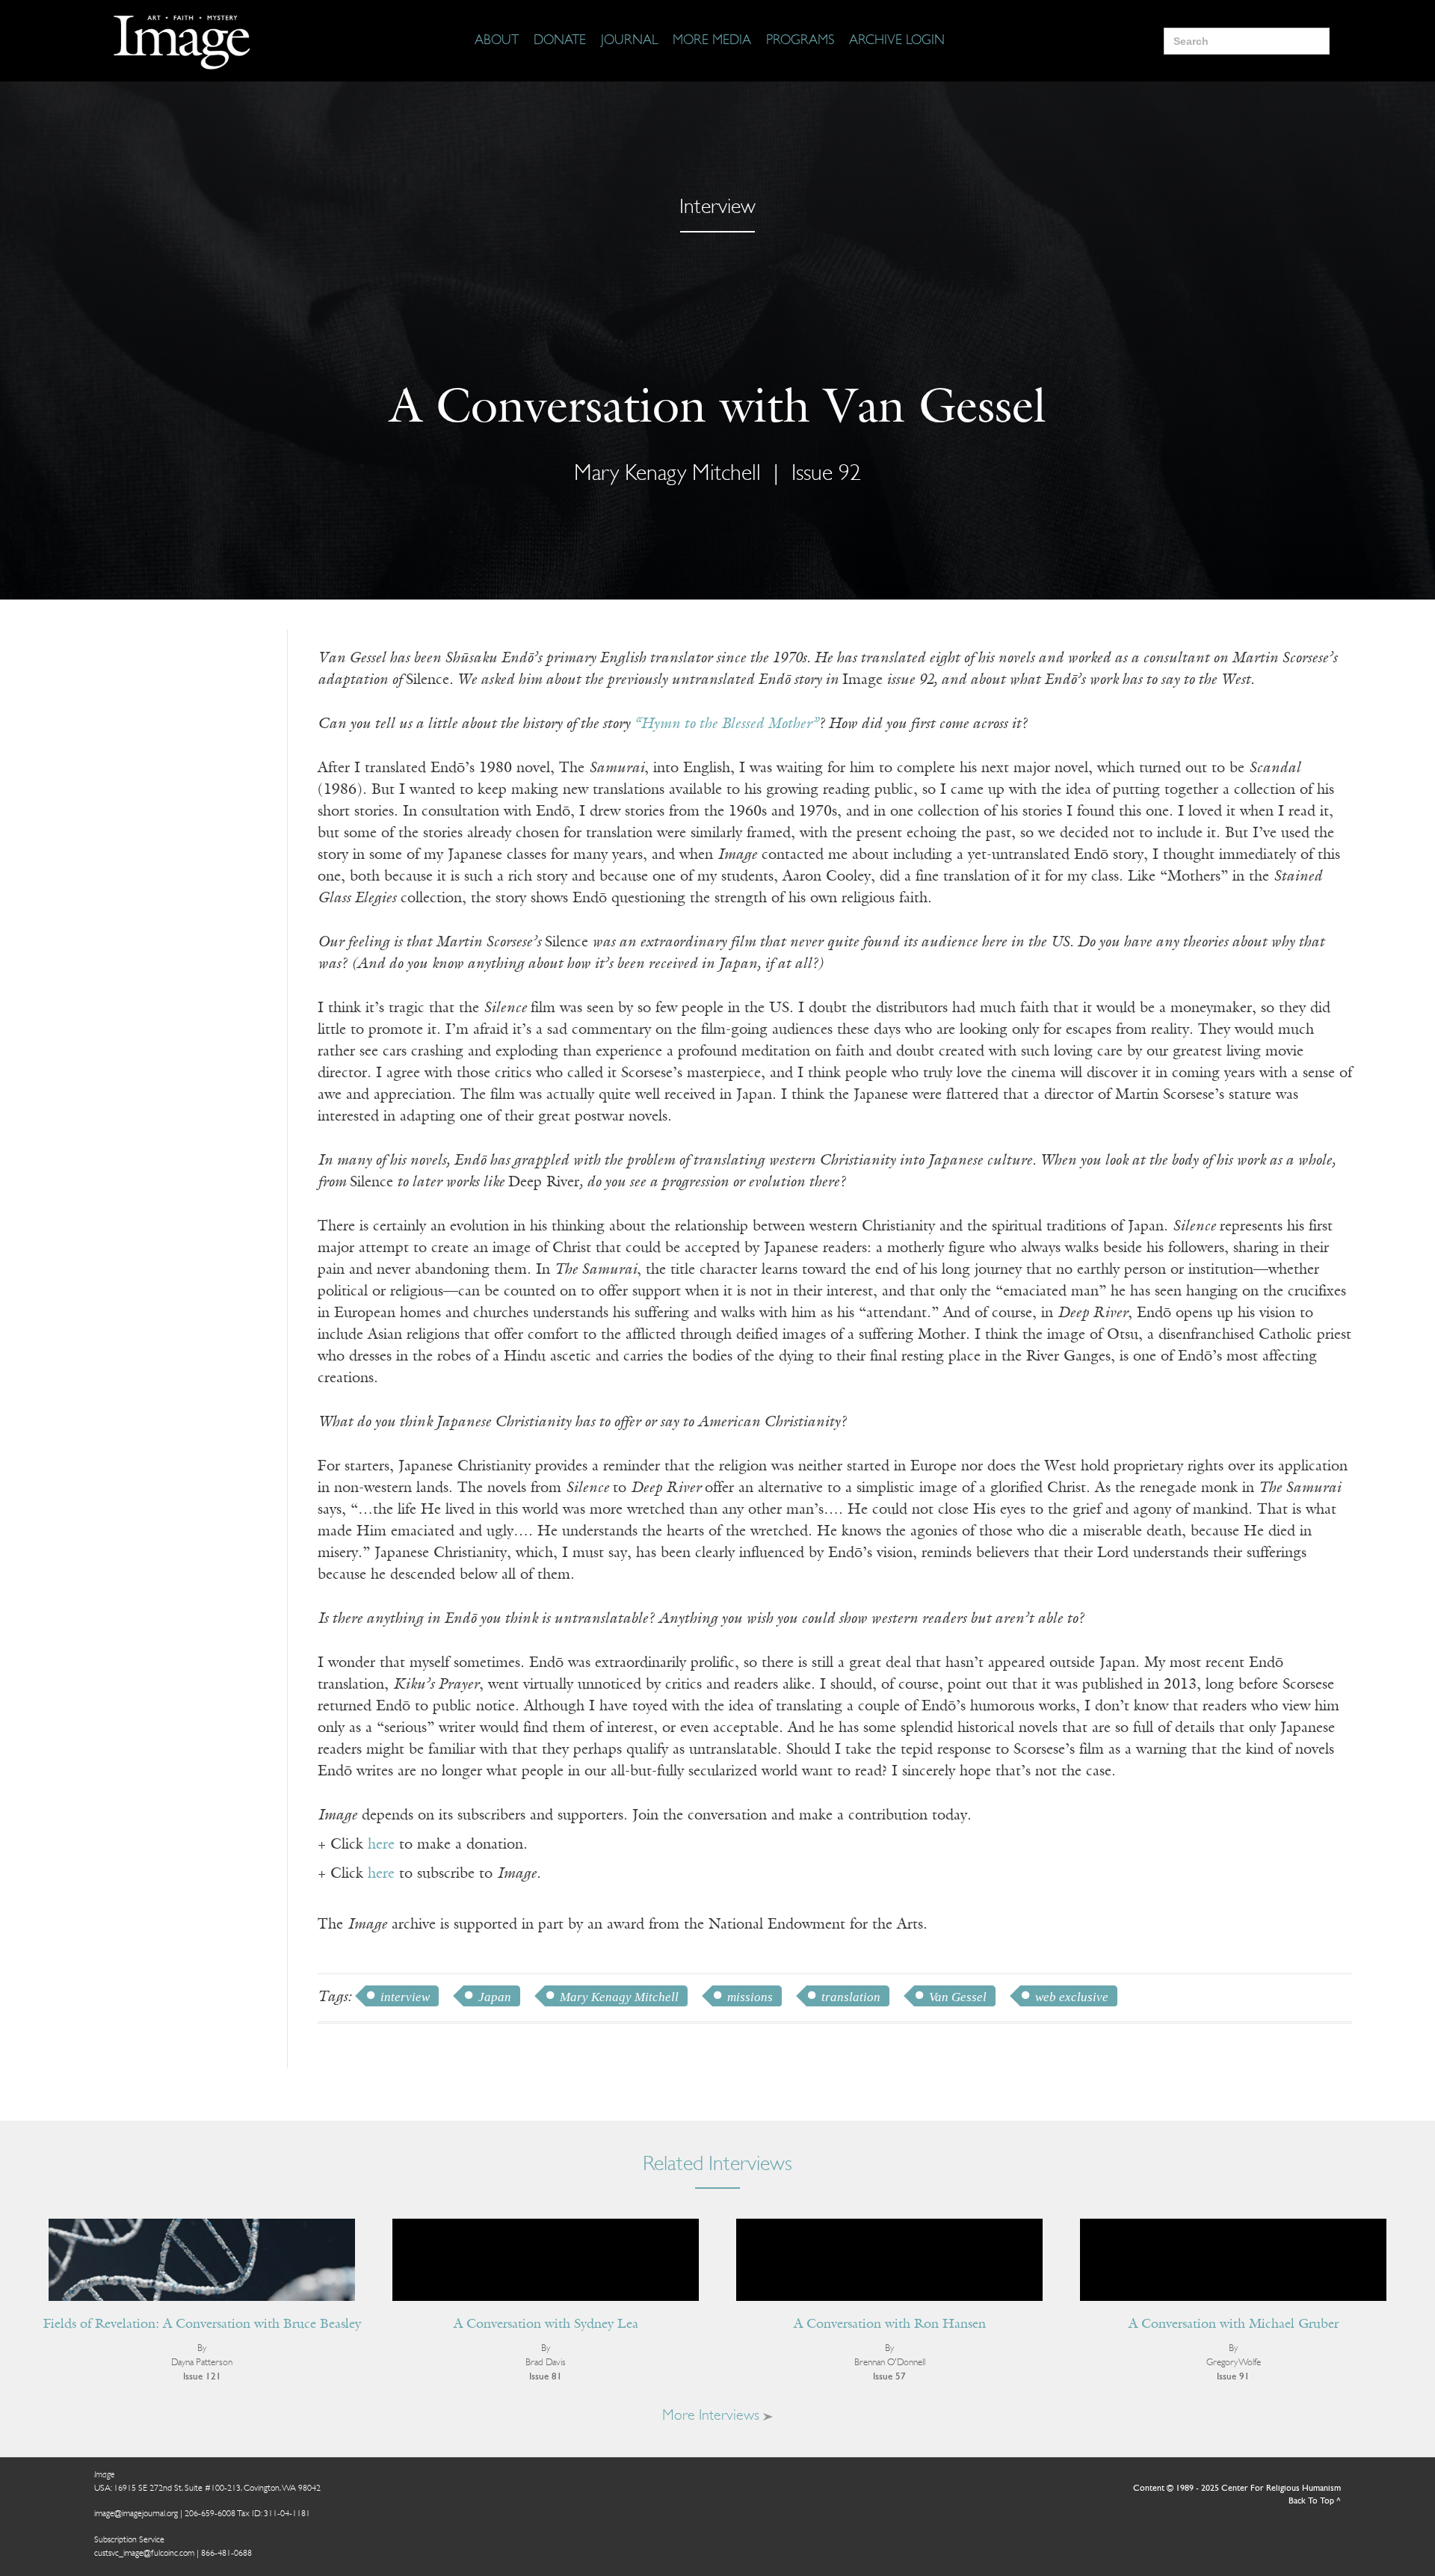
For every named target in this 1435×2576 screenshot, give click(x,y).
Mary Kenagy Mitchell (619, 1997)
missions (750, 1997)
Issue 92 (826, 474)
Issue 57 (889, 2377)
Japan (495, 1997)
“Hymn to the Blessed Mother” (726, 724)
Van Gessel (958, 1997)
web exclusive (1072, 1997)
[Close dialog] (1401, 2331)
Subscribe (1140, 2518)
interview (405, 1997)
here (381, 1845)
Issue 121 (202, 2377)
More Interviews (713, 2416)
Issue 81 (546, 2377)
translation (851, 1997)
